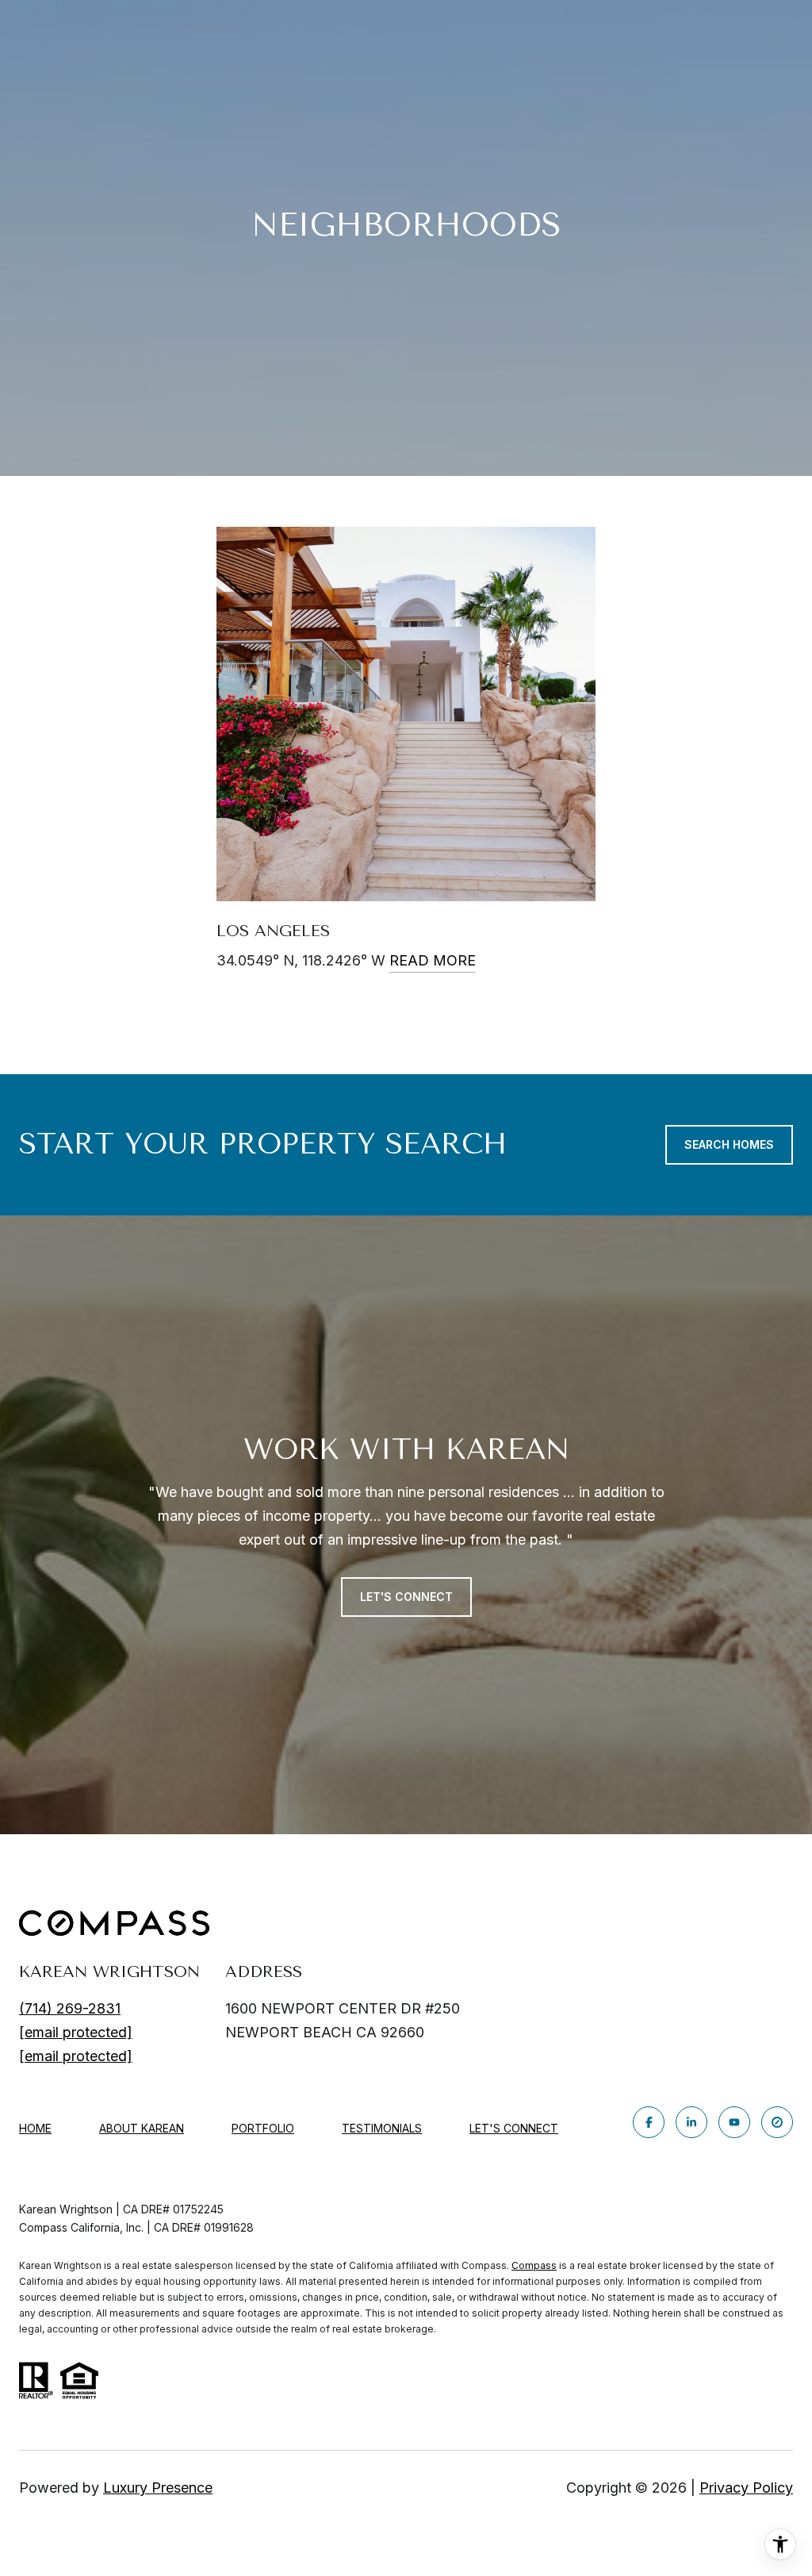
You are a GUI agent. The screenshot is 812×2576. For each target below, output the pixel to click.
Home (35, 2128)
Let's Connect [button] (406, 1597)
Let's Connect (514, 2129)
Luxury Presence (158, 2488)
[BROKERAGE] (777, 2122)
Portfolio (263, 2128)
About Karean (142, 2128)
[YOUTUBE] (734, 2122)
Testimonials (382, 2128)
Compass (534, 2265)
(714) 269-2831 (70, 2008)
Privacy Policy (746, 2488)
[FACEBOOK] (649, 2122)
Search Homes (729, 1144)
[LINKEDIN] (691, 2122)
